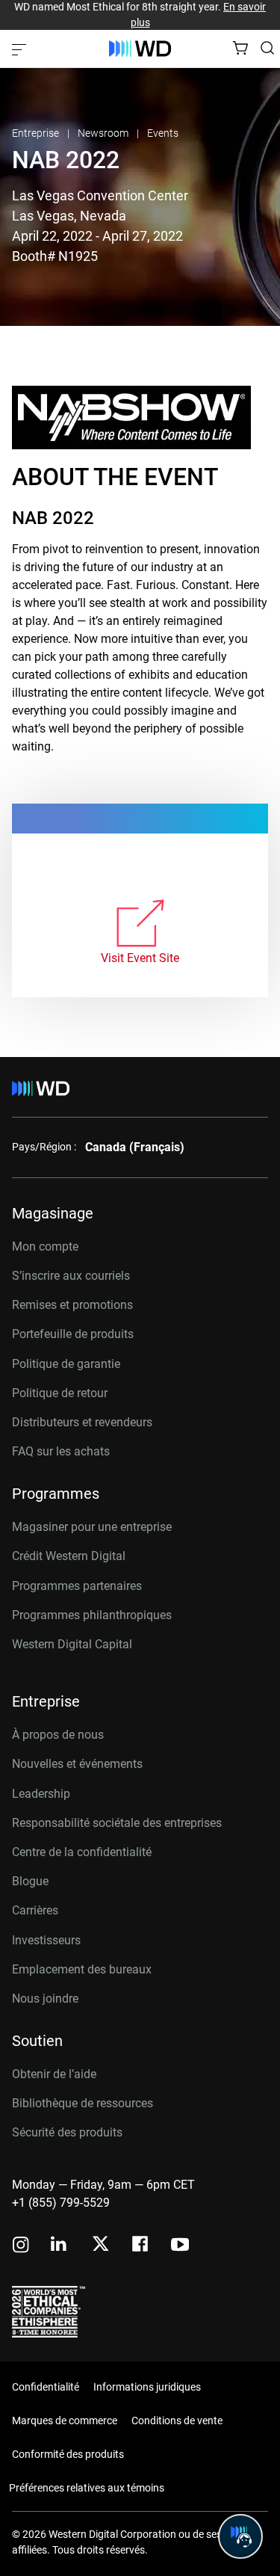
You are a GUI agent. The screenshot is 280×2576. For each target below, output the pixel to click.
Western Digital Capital (72, 1644)
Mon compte (45, 1247)
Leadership (41, 1794)
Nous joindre (45, 1999)
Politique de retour (60, 1393)
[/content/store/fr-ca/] (140, 49)
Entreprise (37, 133)
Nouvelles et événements (77, 1764)
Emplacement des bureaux (82, 1969)
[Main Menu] (21, 49)
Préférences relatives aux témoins (87, 2488)
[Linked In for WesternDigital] (60, 2246)
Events (163, 133)
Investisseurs (46, 1940)
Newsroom (104, 133)
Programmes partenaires (77, 1586)
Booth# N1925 (55, 256)
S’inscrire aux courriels (71, 1276)
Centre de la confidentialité (82, 1852)
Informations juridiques (147, 2387)
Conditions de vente (177, 2421)
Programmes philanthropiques (92, 1615)
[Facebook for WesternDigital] (141, 2246)
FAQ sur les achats (61, 1451)
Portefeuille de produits (73, 1334)
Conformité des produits (68, 2454)
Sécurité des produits (67, 2132)
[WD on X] (100, 2245)
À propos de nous (58, 1735)
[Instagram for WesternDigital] (21, 2246)
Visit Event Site (140, 958)
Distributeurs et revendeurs (82, 1422)
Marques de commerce (65, 2421)
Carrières (35, 1910)
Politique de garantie (66, 1364)
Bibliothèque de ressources (83, 2103)
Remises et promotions (72, 1305)
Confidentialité (46, 2387)
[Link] (140, 924)
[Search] (267, 48)
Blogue (30, 1881)
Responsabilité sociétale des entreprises (117, 1823)
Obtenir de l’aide (54, 2074)
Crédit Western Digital (69, 1556)
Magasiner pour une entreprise (92, 1527)
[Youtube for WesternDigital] (180, 2246)
